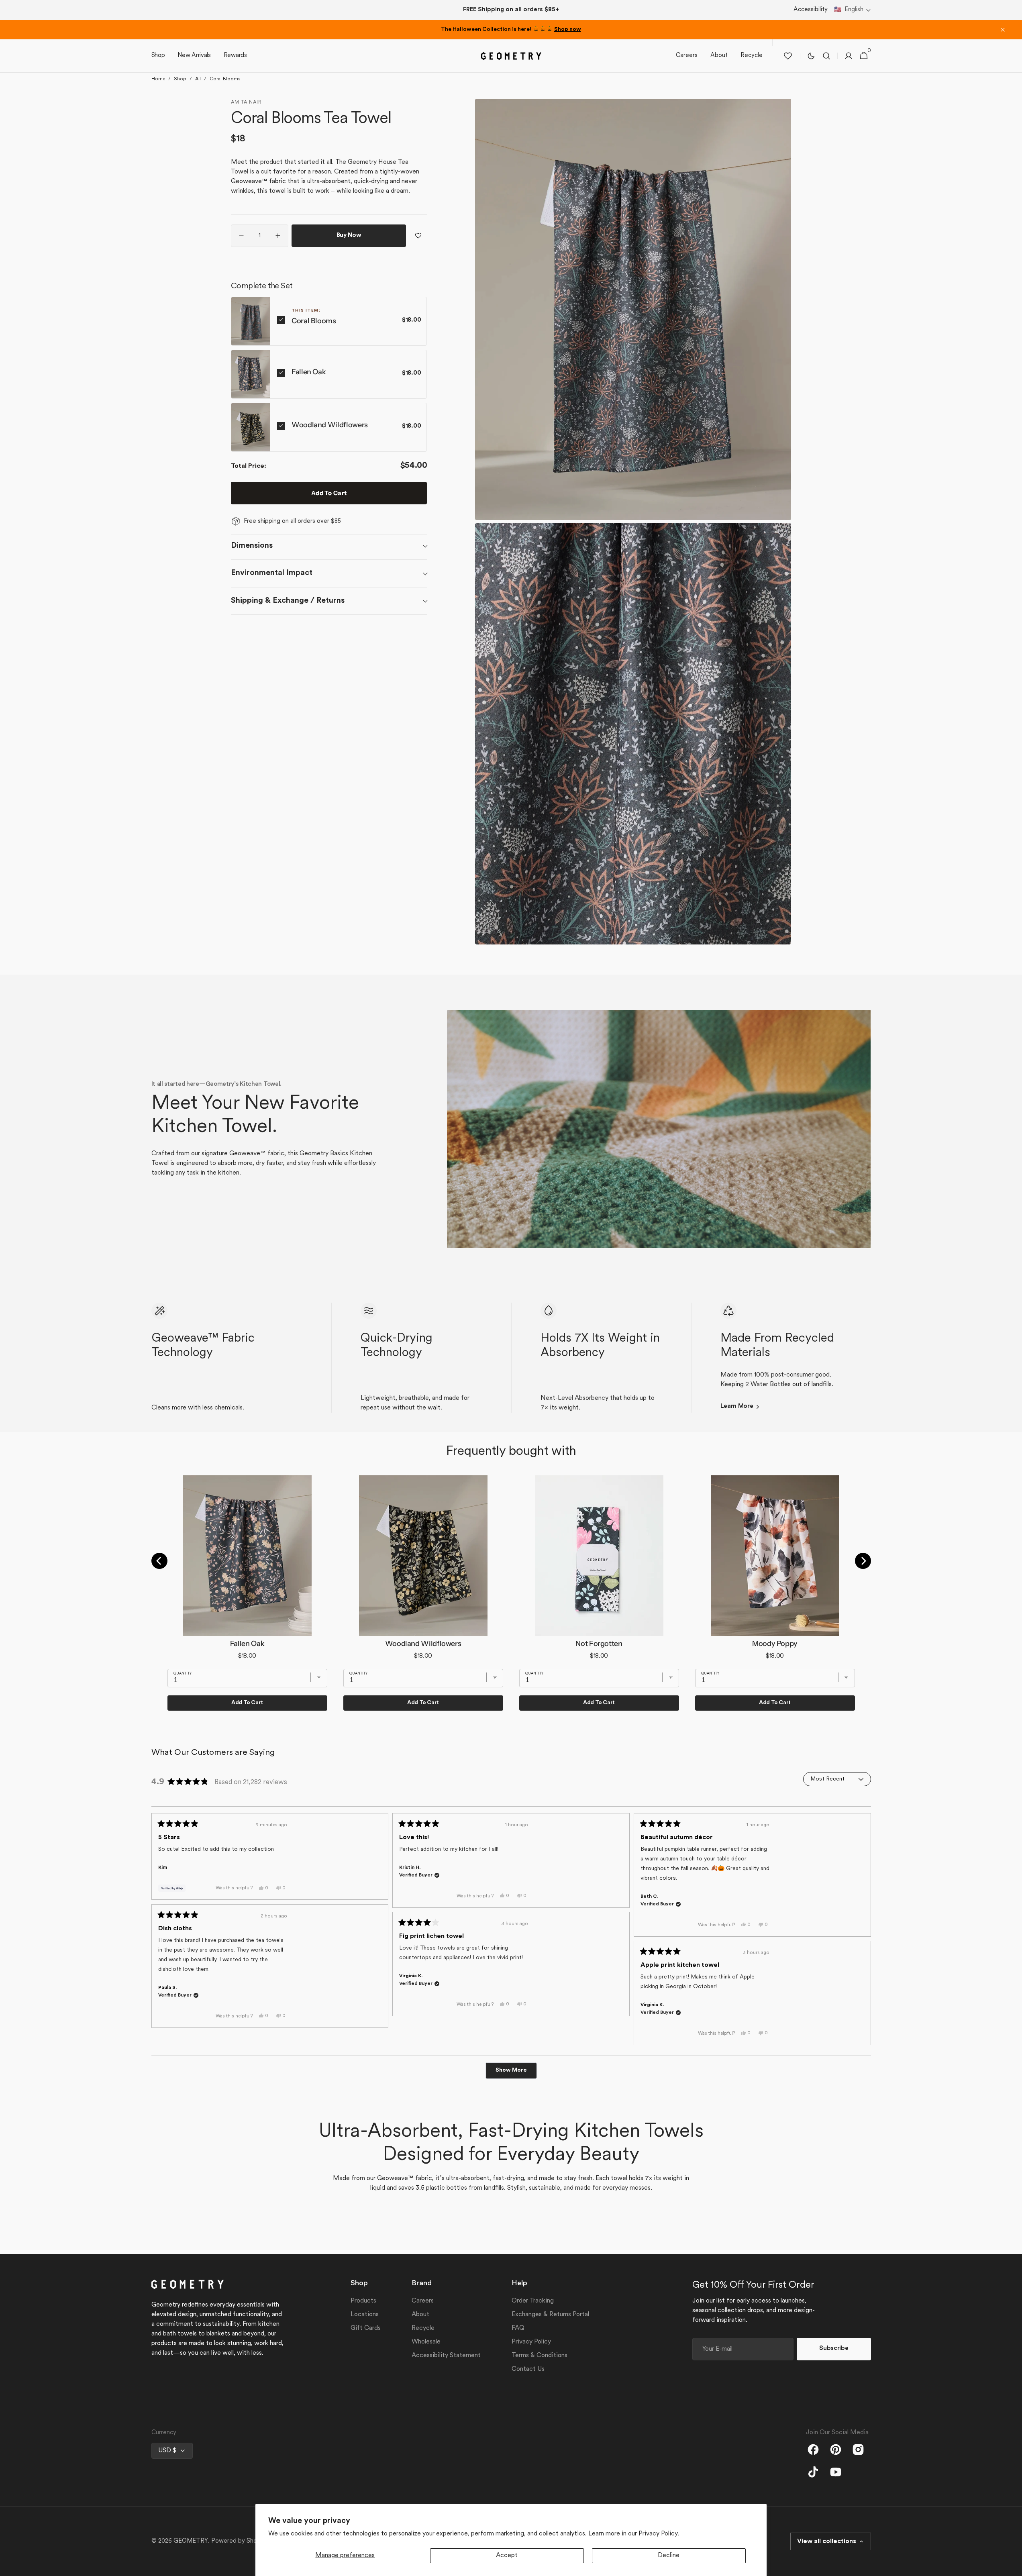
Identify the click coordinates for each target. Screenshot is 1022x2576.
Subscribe (834, 2349)
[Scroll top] (1012, 2566)
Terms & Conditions (540, 2356)
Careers (423, 2301)
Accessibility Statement (446, 2356)
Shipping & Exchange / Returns (288, 600)
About (420, 2315)
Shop (180, 79)
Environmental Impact (272, 573)
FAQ (518, 2328)
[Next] (863, 1561)
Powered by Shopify (240, 2541)
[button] (853, 10)
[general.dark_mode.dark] (811, 56)
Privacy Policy (531, 2342)
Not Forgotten (599, 1644)
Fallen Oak (309, 372)
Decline (669, 2556)
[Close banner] (1003, 30)
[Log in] (849, 56)
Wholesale (426, 2342)
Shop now (568, 30)
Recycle (423, 2328)
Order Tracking (533, 2301)
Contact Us (528, 2369)
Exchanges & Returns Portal (550, 2315)
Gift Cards (366, 2328)
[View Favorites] (788, 56)
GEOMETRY (191, 2541)
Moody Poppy (775, 1644)
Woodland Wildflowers (330, 425)
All (198, 79)
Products (363, 2301)
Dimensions (252, 546)
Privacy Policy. (659, 2534)
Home (158, 79)
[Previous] (159, 1561)
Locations (365, 2315)
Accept (507, 2556)
